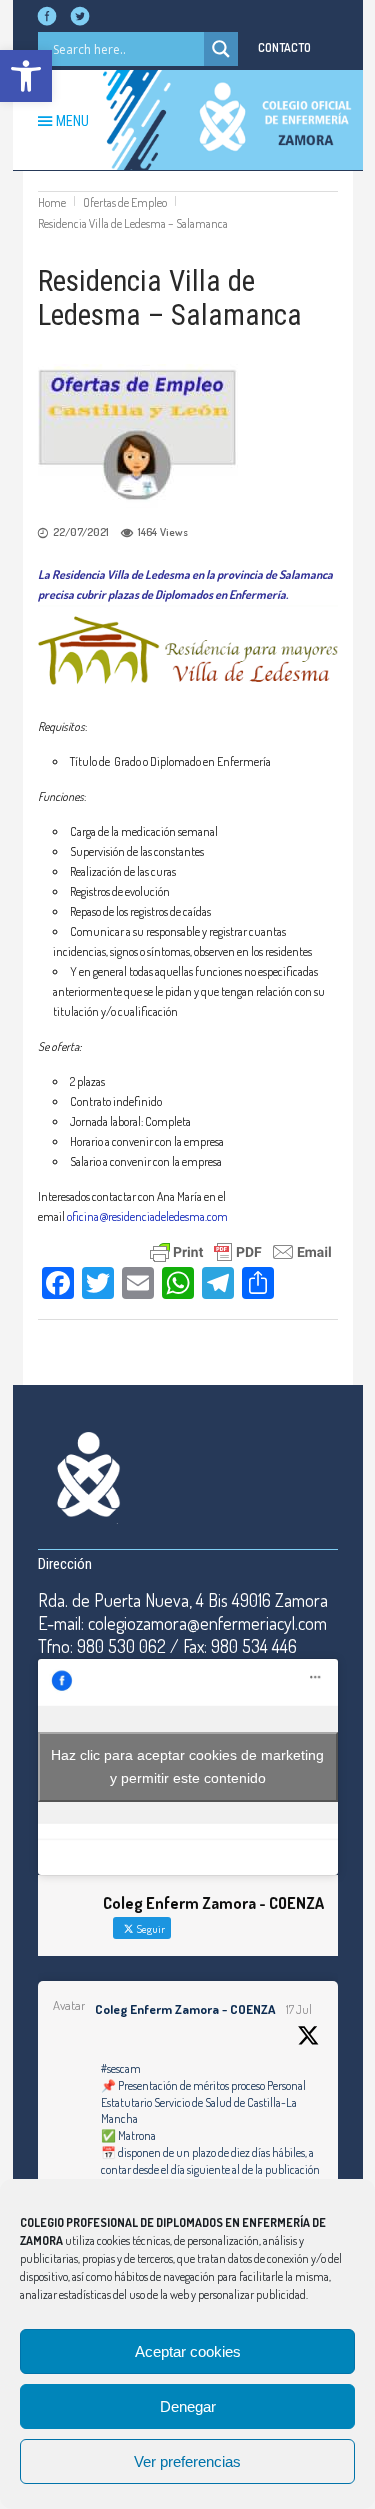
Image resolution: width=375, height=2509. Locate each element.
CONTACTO (284, 47)
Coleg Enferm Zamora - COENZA (185, 2009)
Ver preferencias (187, 2461)
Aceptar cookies (188, 2351)
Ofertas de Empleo (125, 202)
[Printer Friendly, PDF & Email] (241, 1249)
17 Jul (299, 2009)
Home (52, 202)
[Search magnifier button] (221, 49)
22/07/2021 (81, 532)
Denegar (188, 2406)
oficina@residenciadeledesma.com (147, 1216)
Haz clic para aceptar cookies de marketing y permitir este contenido (187, 1766)
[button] (26, 76)
